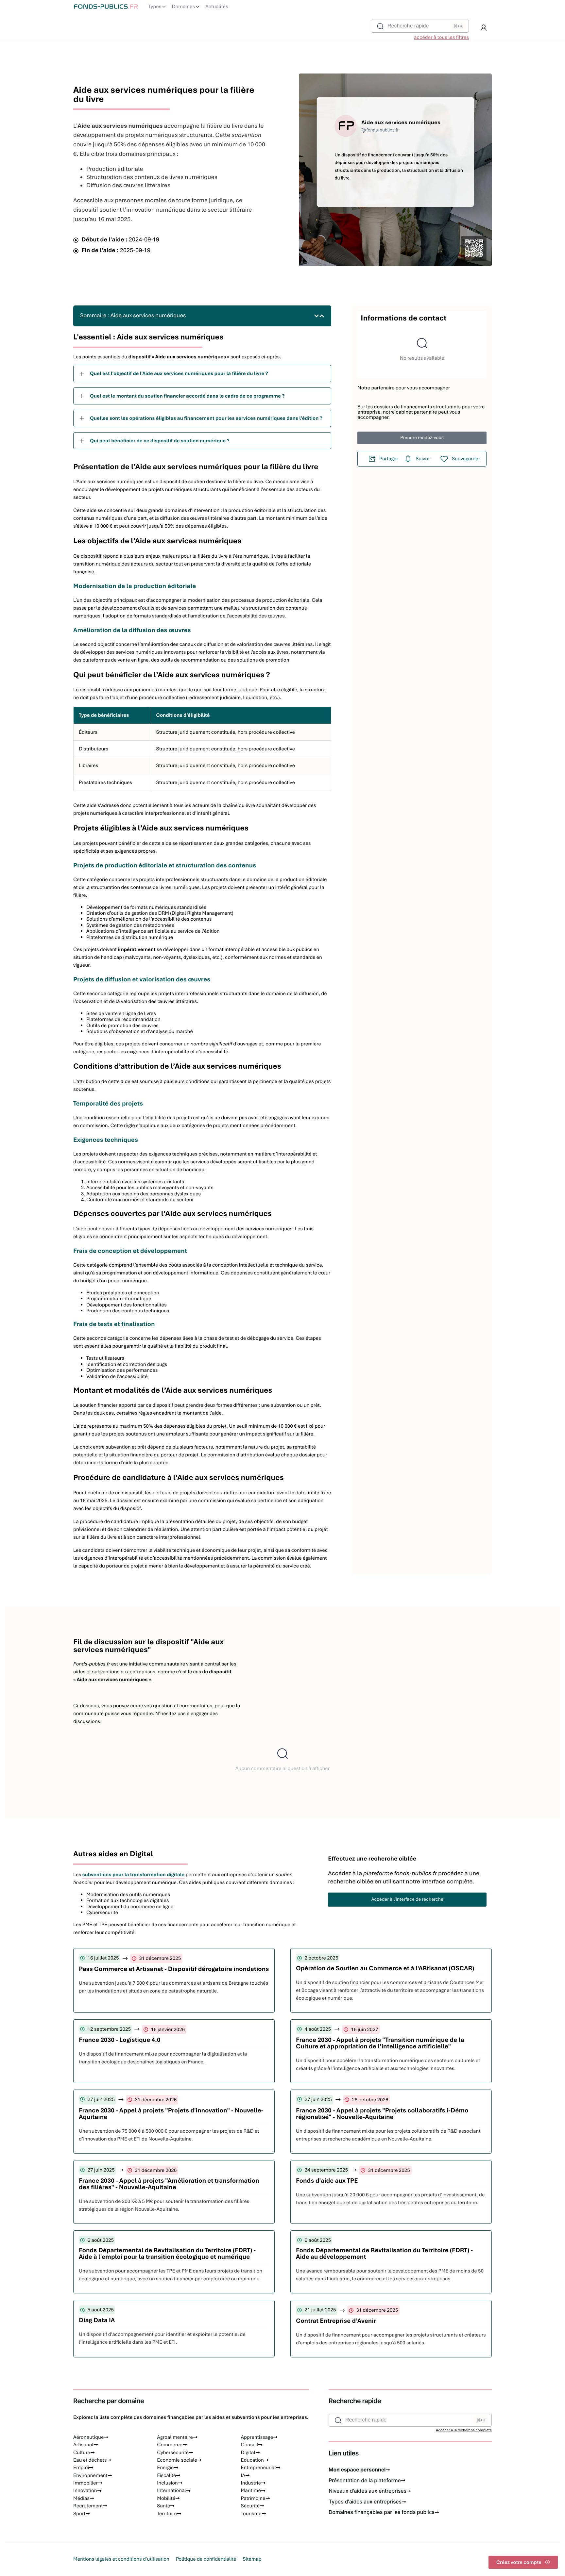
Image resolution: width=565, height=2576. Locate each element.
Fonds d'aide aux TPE (327, 2181)
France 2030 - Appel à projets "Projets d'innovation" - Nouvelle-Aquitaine (171, 2114)
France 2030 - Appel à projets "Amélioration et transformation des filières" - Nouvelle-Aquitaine (169, 2184)
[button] (484, 28)
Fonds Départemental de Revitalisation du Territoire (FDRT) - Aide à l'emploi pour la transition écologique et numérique (167, 2253)
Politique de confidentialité (206, 2559)
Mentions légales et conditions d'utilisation (121, 2559)
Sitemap (252, 2559)
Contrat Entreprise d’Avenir (336, 2321)
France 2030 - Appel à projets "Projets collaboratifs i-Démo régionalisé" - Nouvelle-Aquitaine (382, 2114)
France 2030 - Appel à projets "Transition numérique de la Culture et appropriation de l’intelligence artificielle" (380, 2043)
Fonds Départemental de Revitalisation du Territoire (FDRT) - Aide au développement (384, 2253)
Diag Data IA (97, 2320)
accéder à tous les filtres (441, 37)
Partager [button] (389, 459)
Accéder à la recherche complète (464, 2430)
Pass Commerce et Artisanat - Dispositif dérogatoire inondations (174, 1969)
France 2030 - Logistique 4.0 (120, 2040)
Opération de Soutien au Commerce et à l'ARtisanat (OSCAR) (385, 1968)
